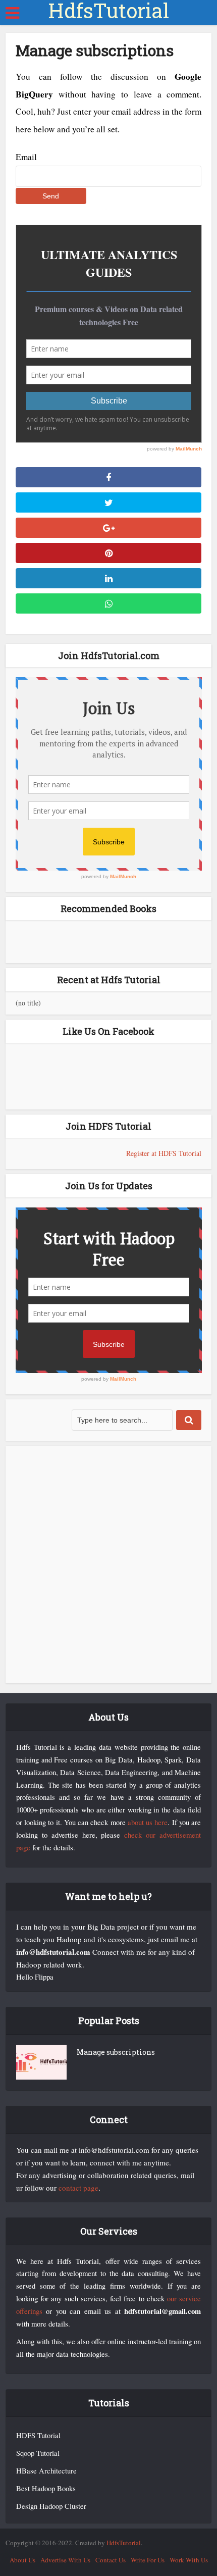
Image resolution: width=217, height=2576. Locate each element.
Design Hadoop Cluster (51, 2506)
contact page (78, 2188)
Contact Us (111, 2560)
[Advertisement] (108, 1564)
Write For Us (148, 2560)
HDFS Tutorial (38, 2435)
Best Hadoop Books (46, 2488)
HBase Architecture (46, 2471)
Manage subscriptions (116, 2052)
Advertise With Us (65, 2560)
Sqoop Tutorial (38, 2453)
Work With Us (189, 2560)
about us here (148, 1822)
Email (26, 157)
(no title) (28, 1003)
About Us (22, 2560)
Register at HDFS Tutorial (164, 1153)
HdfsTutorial (108, 11)
